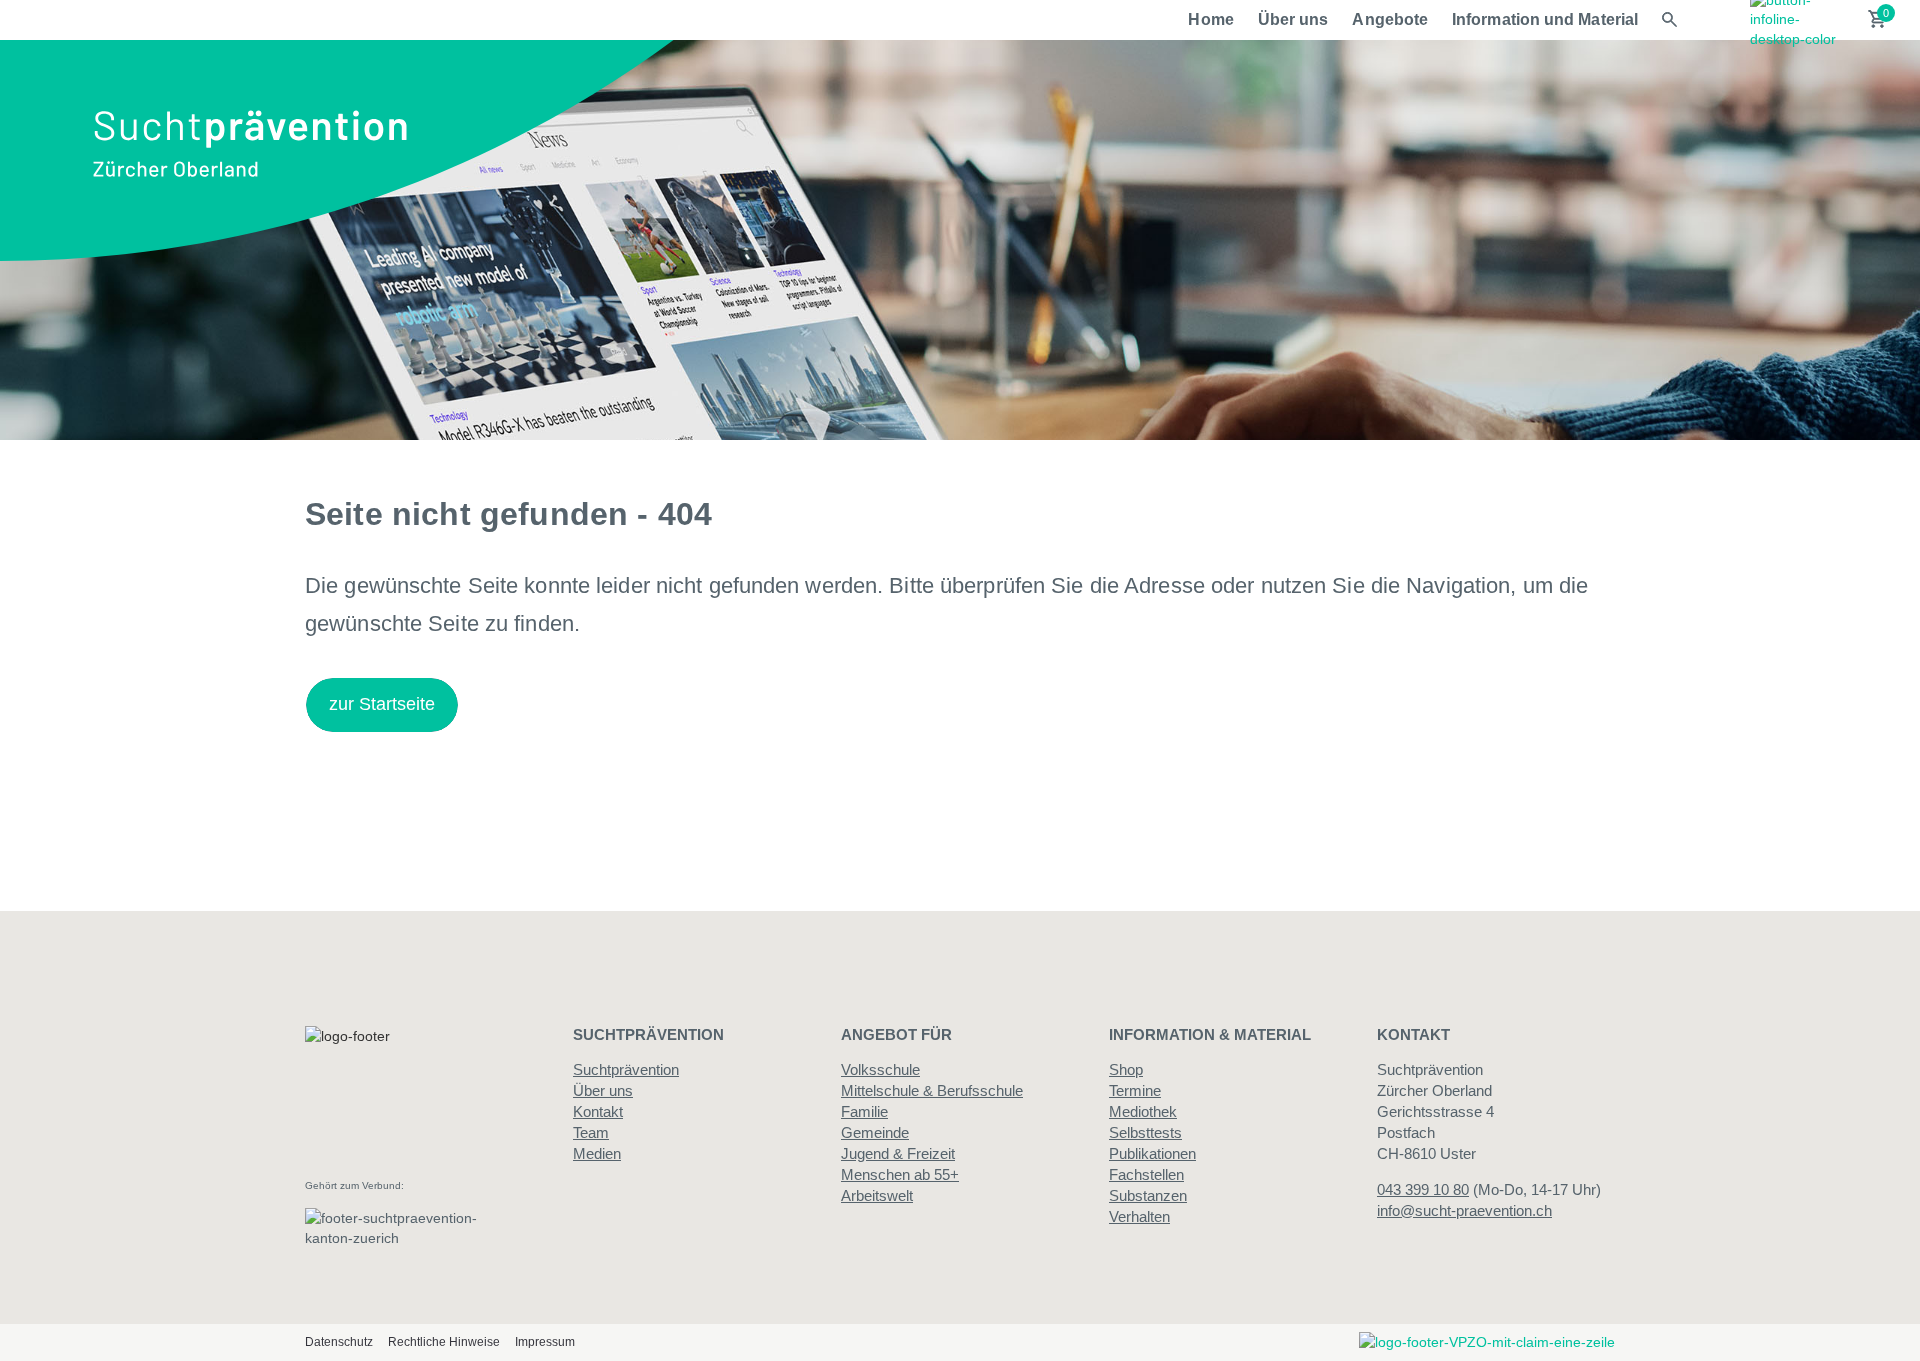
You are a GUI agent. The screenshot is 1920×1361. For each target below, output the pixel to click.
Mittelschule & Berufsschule (932, 1090)
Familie (864, 1111)
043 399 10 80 (1423, 1189)
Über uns (1293, 19)
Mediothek (1143, 1111)
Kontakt (598, 1111)
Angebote (1390, 19)
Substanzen (1148, 1195)
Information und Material (1545, 19)
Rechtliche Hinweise (444, 1342)
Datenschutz (339, 1342)
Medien (597, 1153)
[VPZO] (1487, 1341)
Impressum (545, 1342)
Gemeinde (875, 1132)
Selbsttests (1145, 1132)
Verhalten (1139, 1216)
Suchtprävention (626, 1069)
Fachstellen (1146, 1174)
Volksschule (880, 1069)
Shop (1126, 1069)
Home (1210, 19)
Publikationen (1152, 1153)
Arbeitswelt (877, 1195)
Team (591, 1132)
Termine (1135, 1090)
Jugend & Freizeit (898, 1153)
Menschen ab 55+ (900, 1174)
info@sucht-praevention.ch (1464, 1210)
